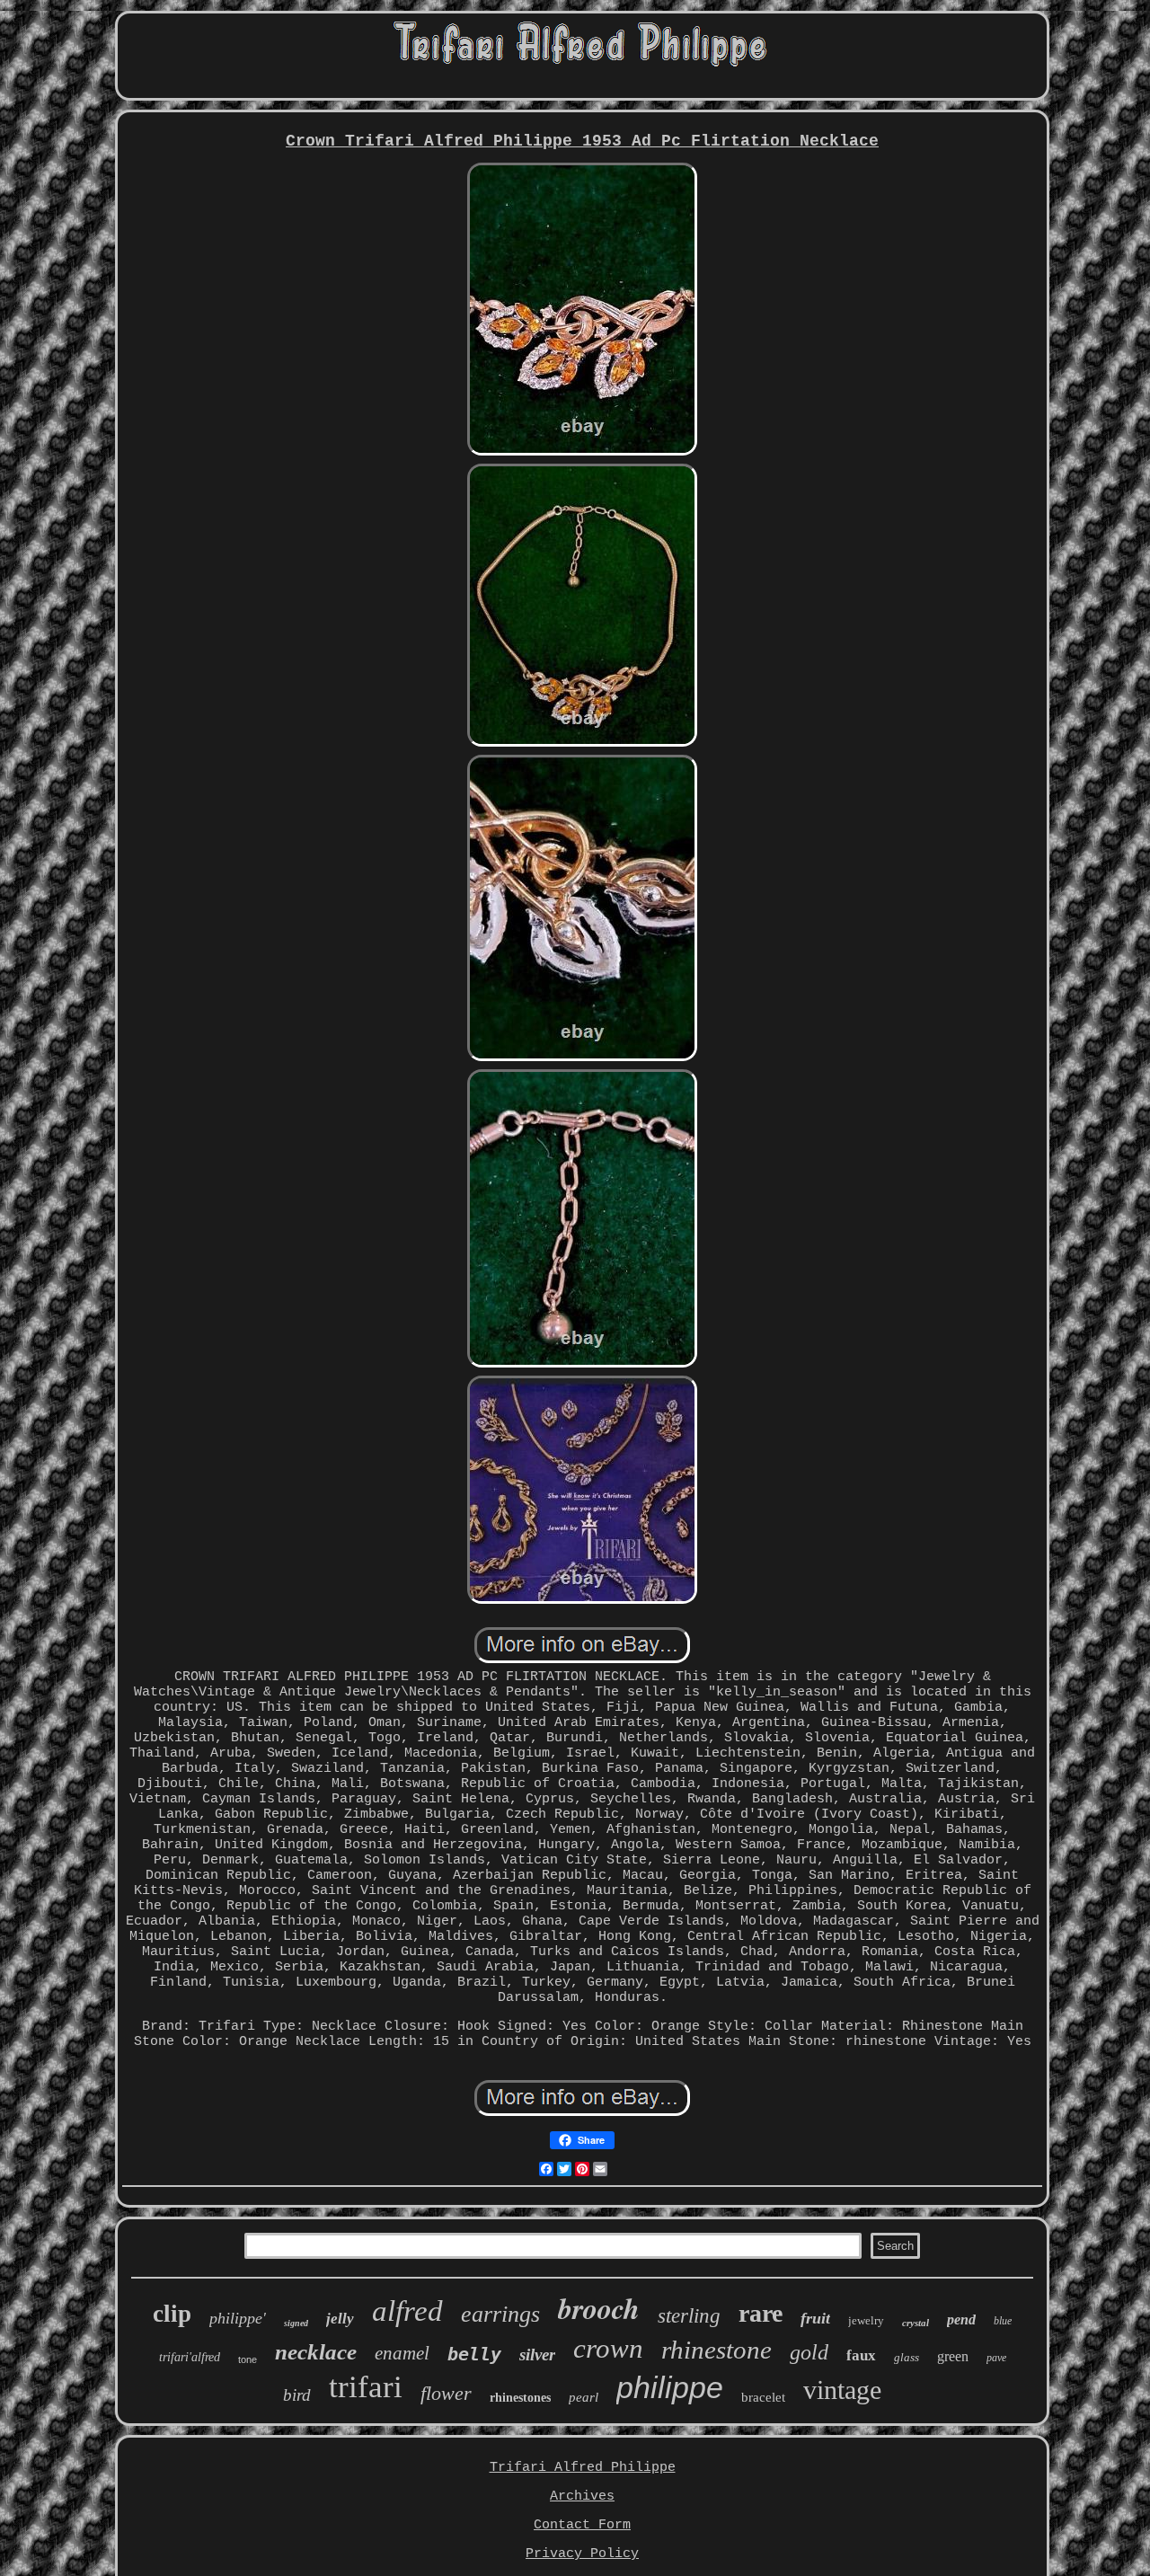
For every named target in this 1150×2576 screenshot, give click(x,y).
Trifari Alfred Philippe (583, 2468)
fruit (815, 2318)
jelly (340, 2319)
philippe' (238, 2318)
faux (861, 2355)
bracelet (763, 2397)
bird (297, 2395)
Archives (582, 2496)
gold (809, 2352)
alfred (407, 2311)
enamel (402, 2353)
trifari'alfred (190, 2357)
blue (1003, 2321)
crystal (916, 2323)
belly (474, 2354)
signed (296, 2323)
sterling (689, 2316)
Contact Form (582, 2525)
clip (172, 2314)
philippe (670, 2387)
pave (996, 2358)
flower (446, 2393)
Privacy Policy (582, 2554)
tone (248, 2359)
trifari (366, 2387)
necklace (316, 2352)
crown (608, 2348)
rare (761, 2313)
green (953, 2356)
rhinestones (520, 2398)
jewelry (866, 2320)
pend (961, 2319)
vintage (842, 2390)
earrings (500, 2314)
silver (537, 2355)
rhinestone (717, 2350)
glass (907, 2357)
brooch (599, 2308)
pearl (584, 2397)
